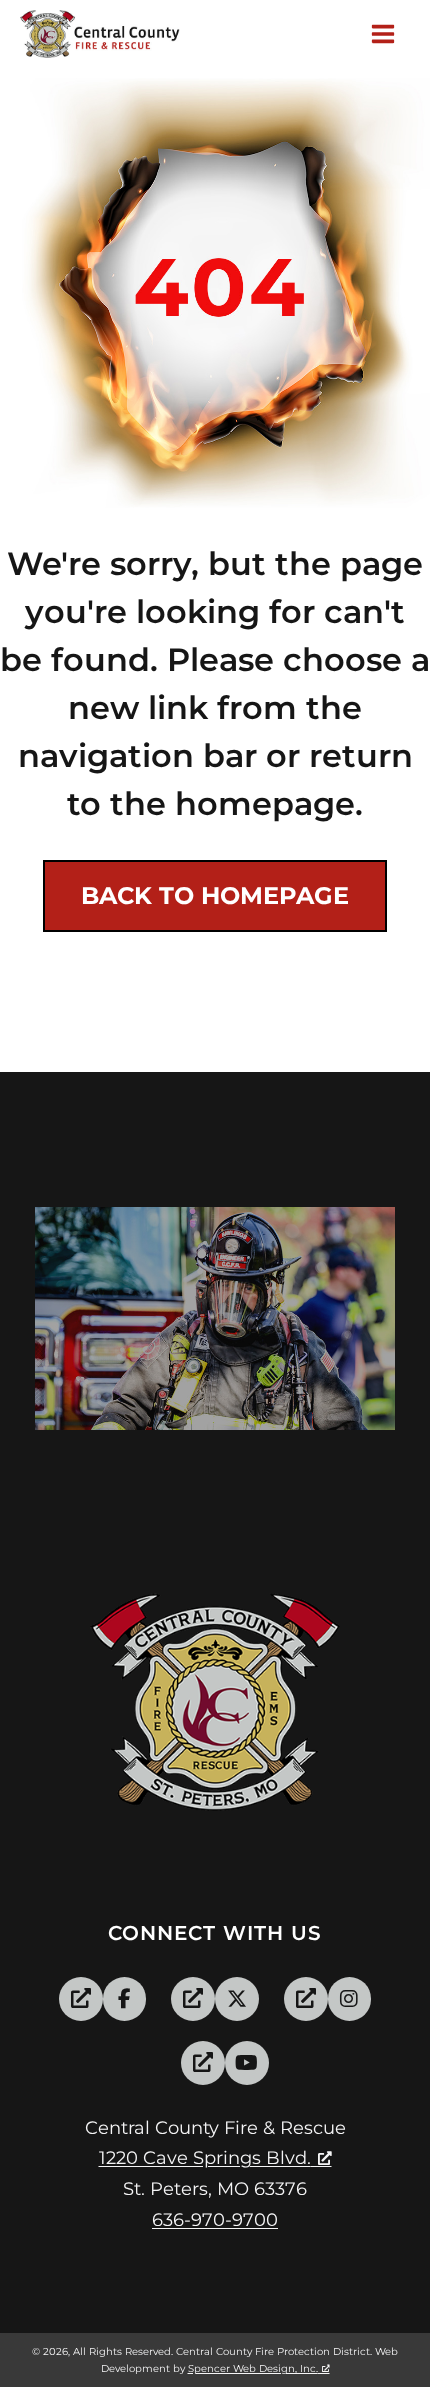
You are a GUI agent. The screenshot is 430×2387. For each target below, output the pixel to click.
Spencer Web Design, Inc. (253, 2368)
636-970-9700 (215, 2220)
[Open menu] (386, 34)
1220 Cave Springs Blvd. (205, 2158)
